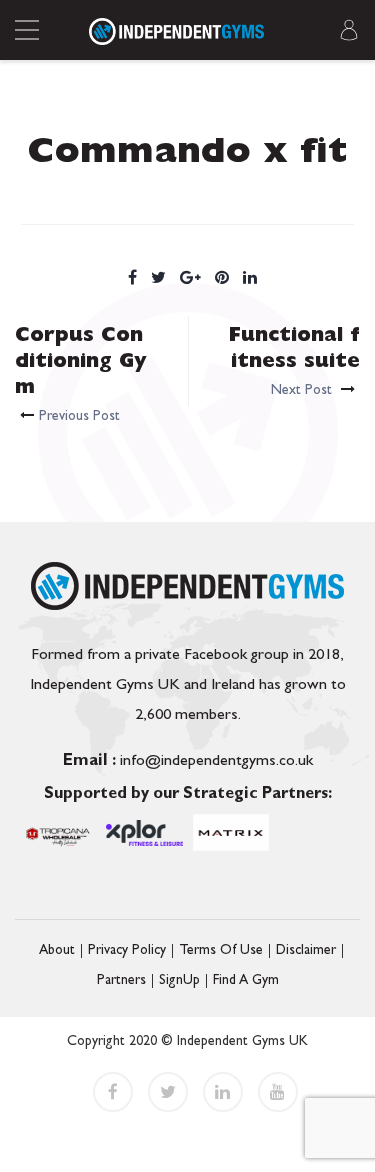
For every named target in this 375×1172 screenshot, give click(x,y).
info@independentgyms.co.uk (188, 762)
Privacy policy (127, 951)
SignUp (179, 981)
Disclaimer (306, 951)
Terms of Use (221, 951)
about (57, 951)
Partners (121, 981)
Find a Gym (246, 981)
